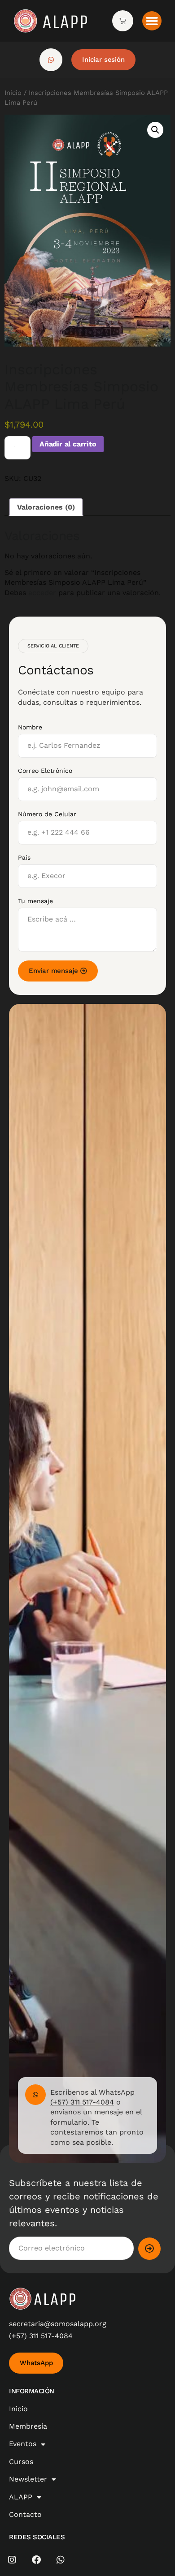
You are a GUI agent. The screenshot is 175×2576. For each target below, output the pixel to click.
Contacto (25, 2514)
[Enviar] (149, 2249)
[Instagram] (12, 2560)
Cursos (21, 2462)
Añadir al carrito (68, 444)
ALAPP (21, 2497)
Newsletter (28, 2479)
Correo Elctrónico (45, 771)
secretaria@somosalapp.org (58, 2324)
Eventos (23, 2444)
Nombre (30, 727)
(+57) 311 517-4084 (82, 2102)
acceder (42, 593)
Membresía (28, 2426)
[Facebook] (36, 2560)
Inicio (13, 93)
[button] (152, 21)
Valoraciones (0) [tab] (46, 507)
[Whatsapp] (61, 2560)
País (24, 857)
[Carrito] (123, 21)
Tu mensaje (35, 901)
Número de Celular (47, 814)
